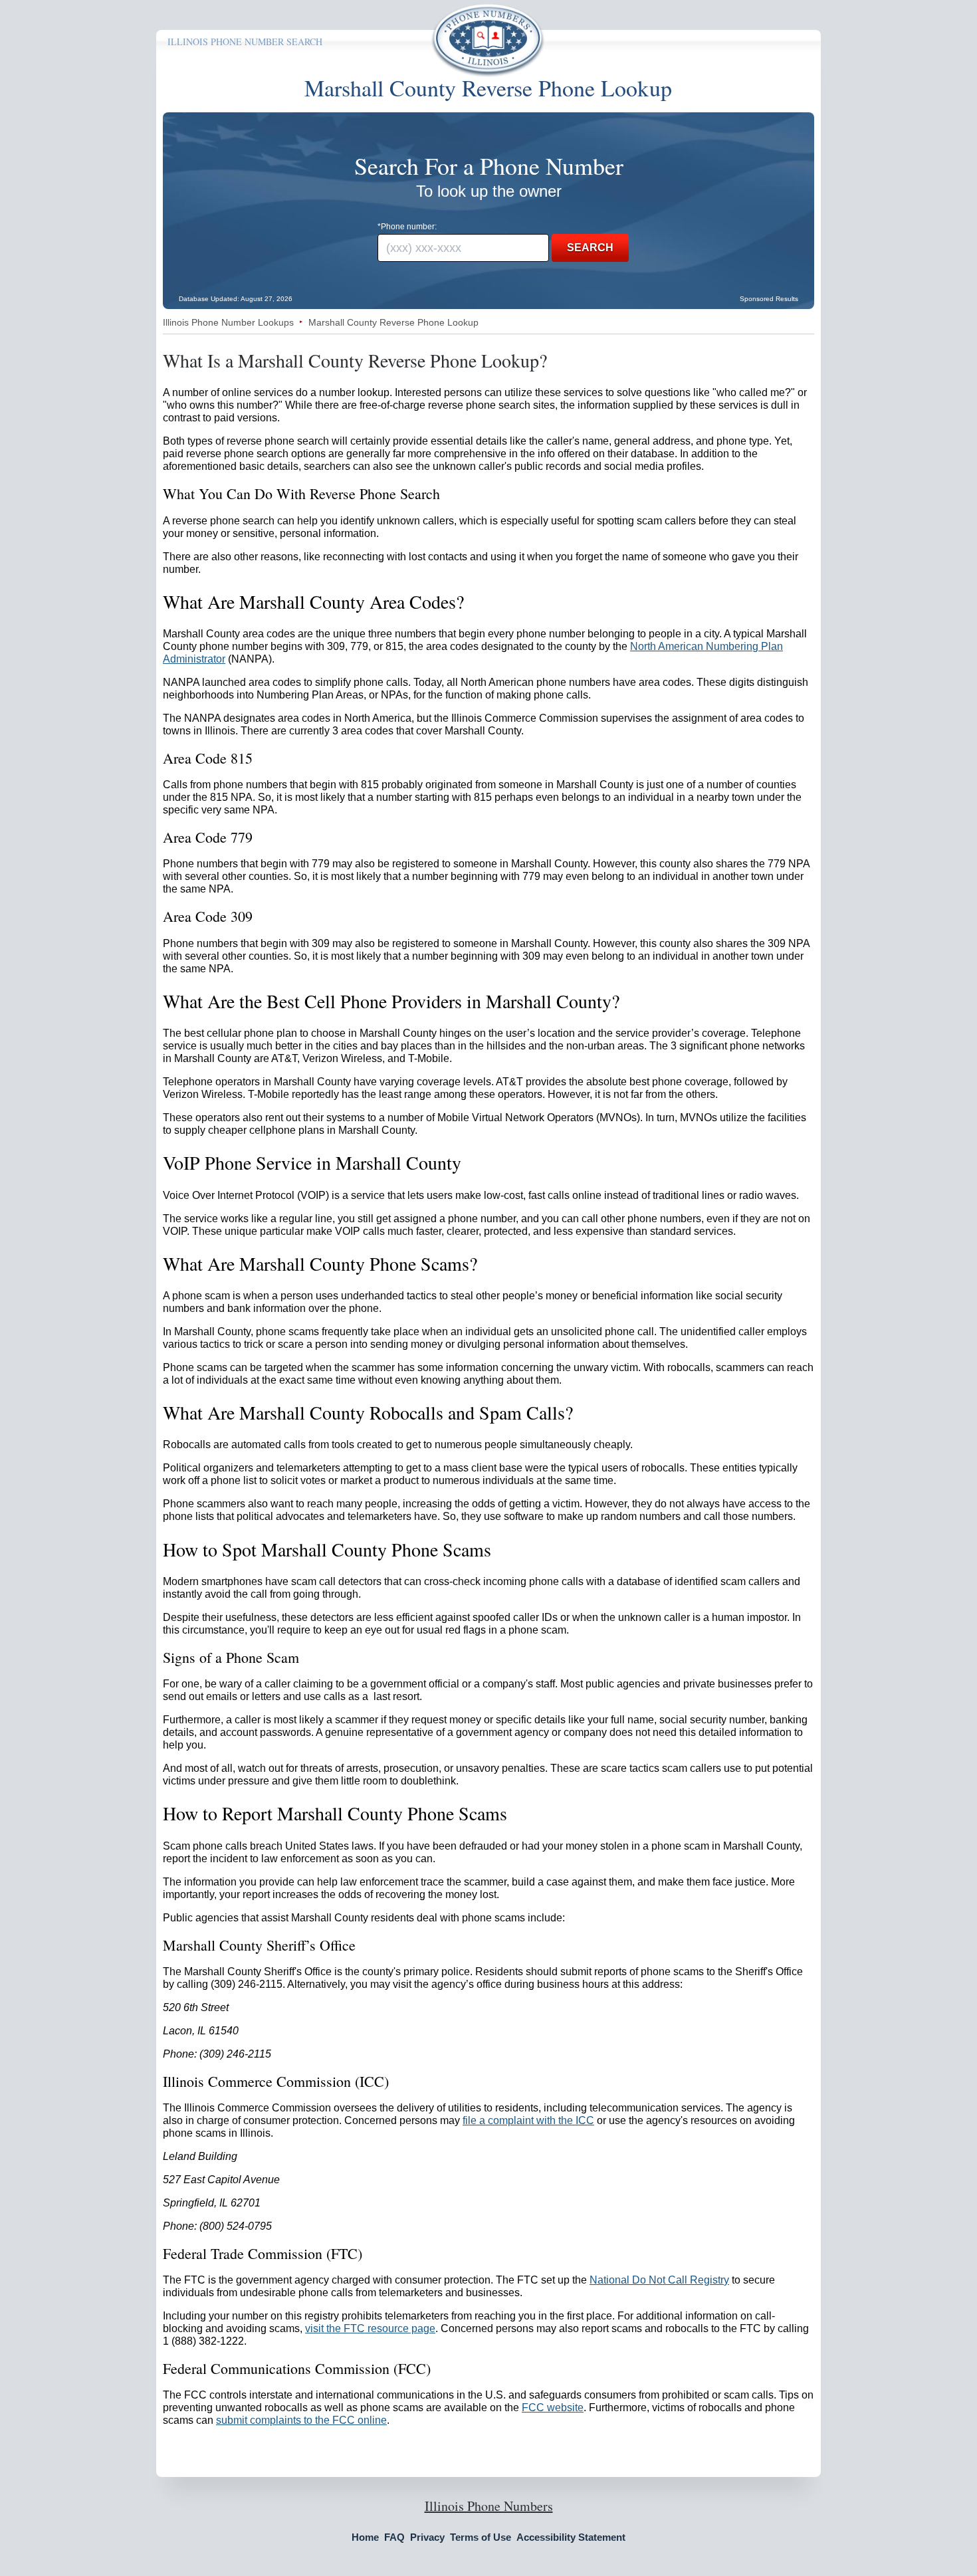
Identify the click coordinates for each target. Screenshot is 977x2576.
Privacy (427, 2537)
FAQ (394, 2537)
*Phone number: (407, 227)
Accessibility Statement (571, 2537)
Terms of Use (481, 2537)
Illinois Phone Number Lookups (228, 322)
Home (365, 2537)
